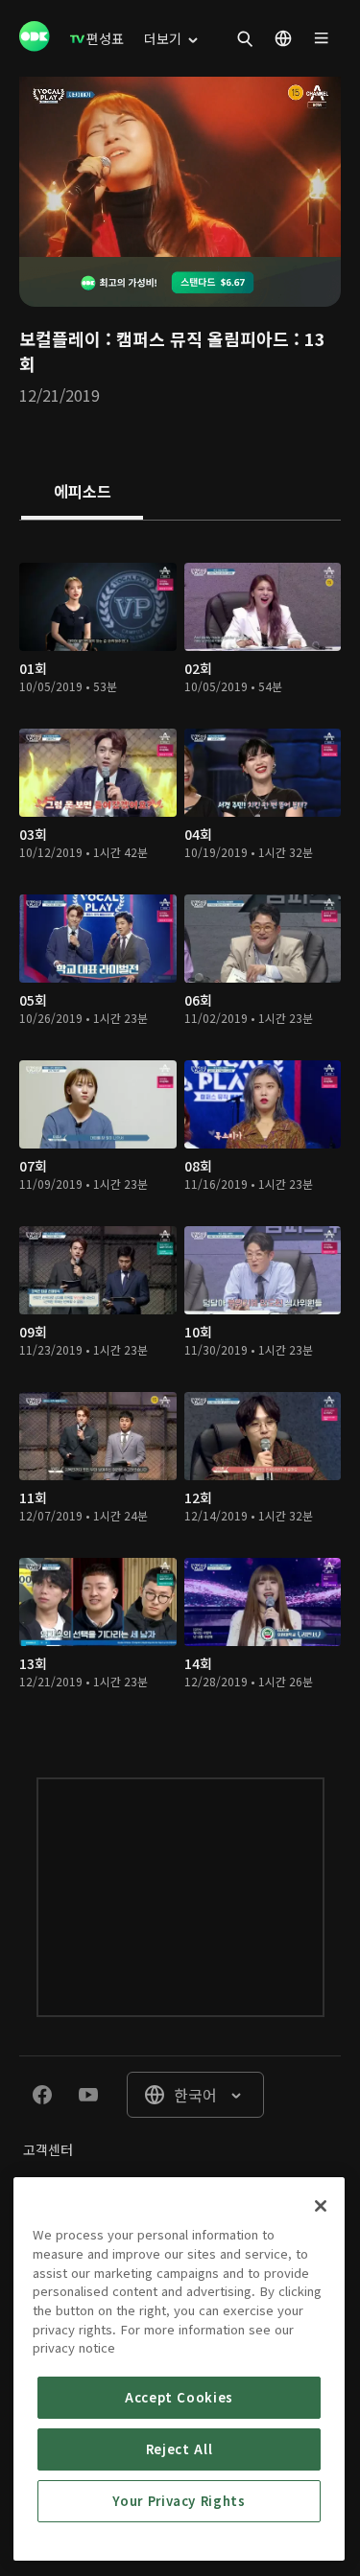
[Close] (321, 2206)
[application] (180, 167)
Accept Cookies (179, 2397)
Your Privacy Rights (179, 2501)
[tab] (82, 493)
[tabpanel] (180, 1130)
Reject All (180, 2449)
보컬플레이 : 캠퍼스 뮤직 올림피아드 (154, 338)
